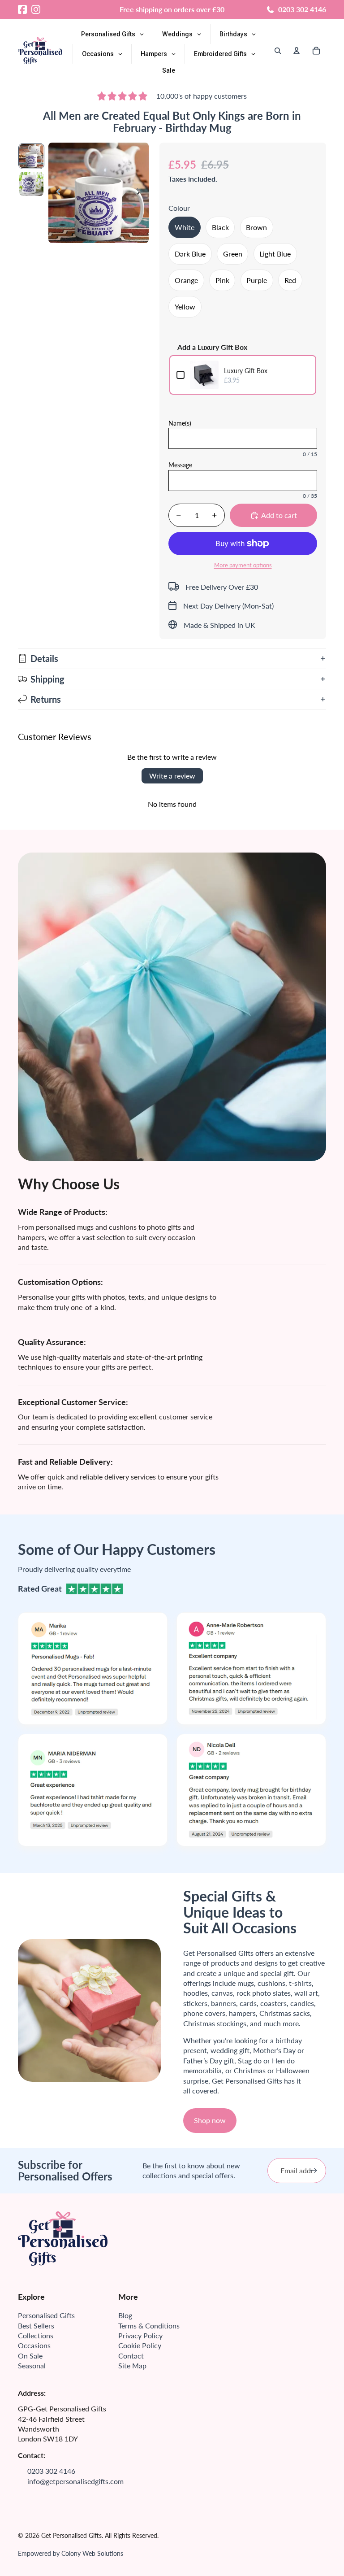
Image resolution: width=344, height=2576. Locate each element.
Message (180, 465)
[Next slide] (141, 193)
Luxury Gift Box (246, 371)
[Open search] (278, 51)
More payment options (243, 565)
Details (44, 658)
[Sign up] (314, 2171)
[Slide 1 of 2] (31, 156)
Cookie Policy (140, 2345)
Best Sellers (36, 2326)
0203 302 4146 (302, 9)
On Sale (30, 2356)
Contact (131, 2356)
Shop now (210, 2120)
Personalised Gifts (46, 2315)
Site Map (132, 2365)
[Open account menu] (297, 51)
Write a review (172, 776)
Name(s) (180, 423)
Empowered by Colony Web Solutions (71, 2553)
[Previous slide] (56, 193)
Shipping (47, 679)
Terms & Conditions (149, 2326)
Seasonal (32, 2365)
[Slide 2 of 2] (31, 184)
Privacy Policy (140, 2335)
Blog (125, 2315)
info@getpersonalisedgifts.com (75, 2481)
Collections (36, 2335)
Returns (46, 699)
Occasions (34, 2345)
